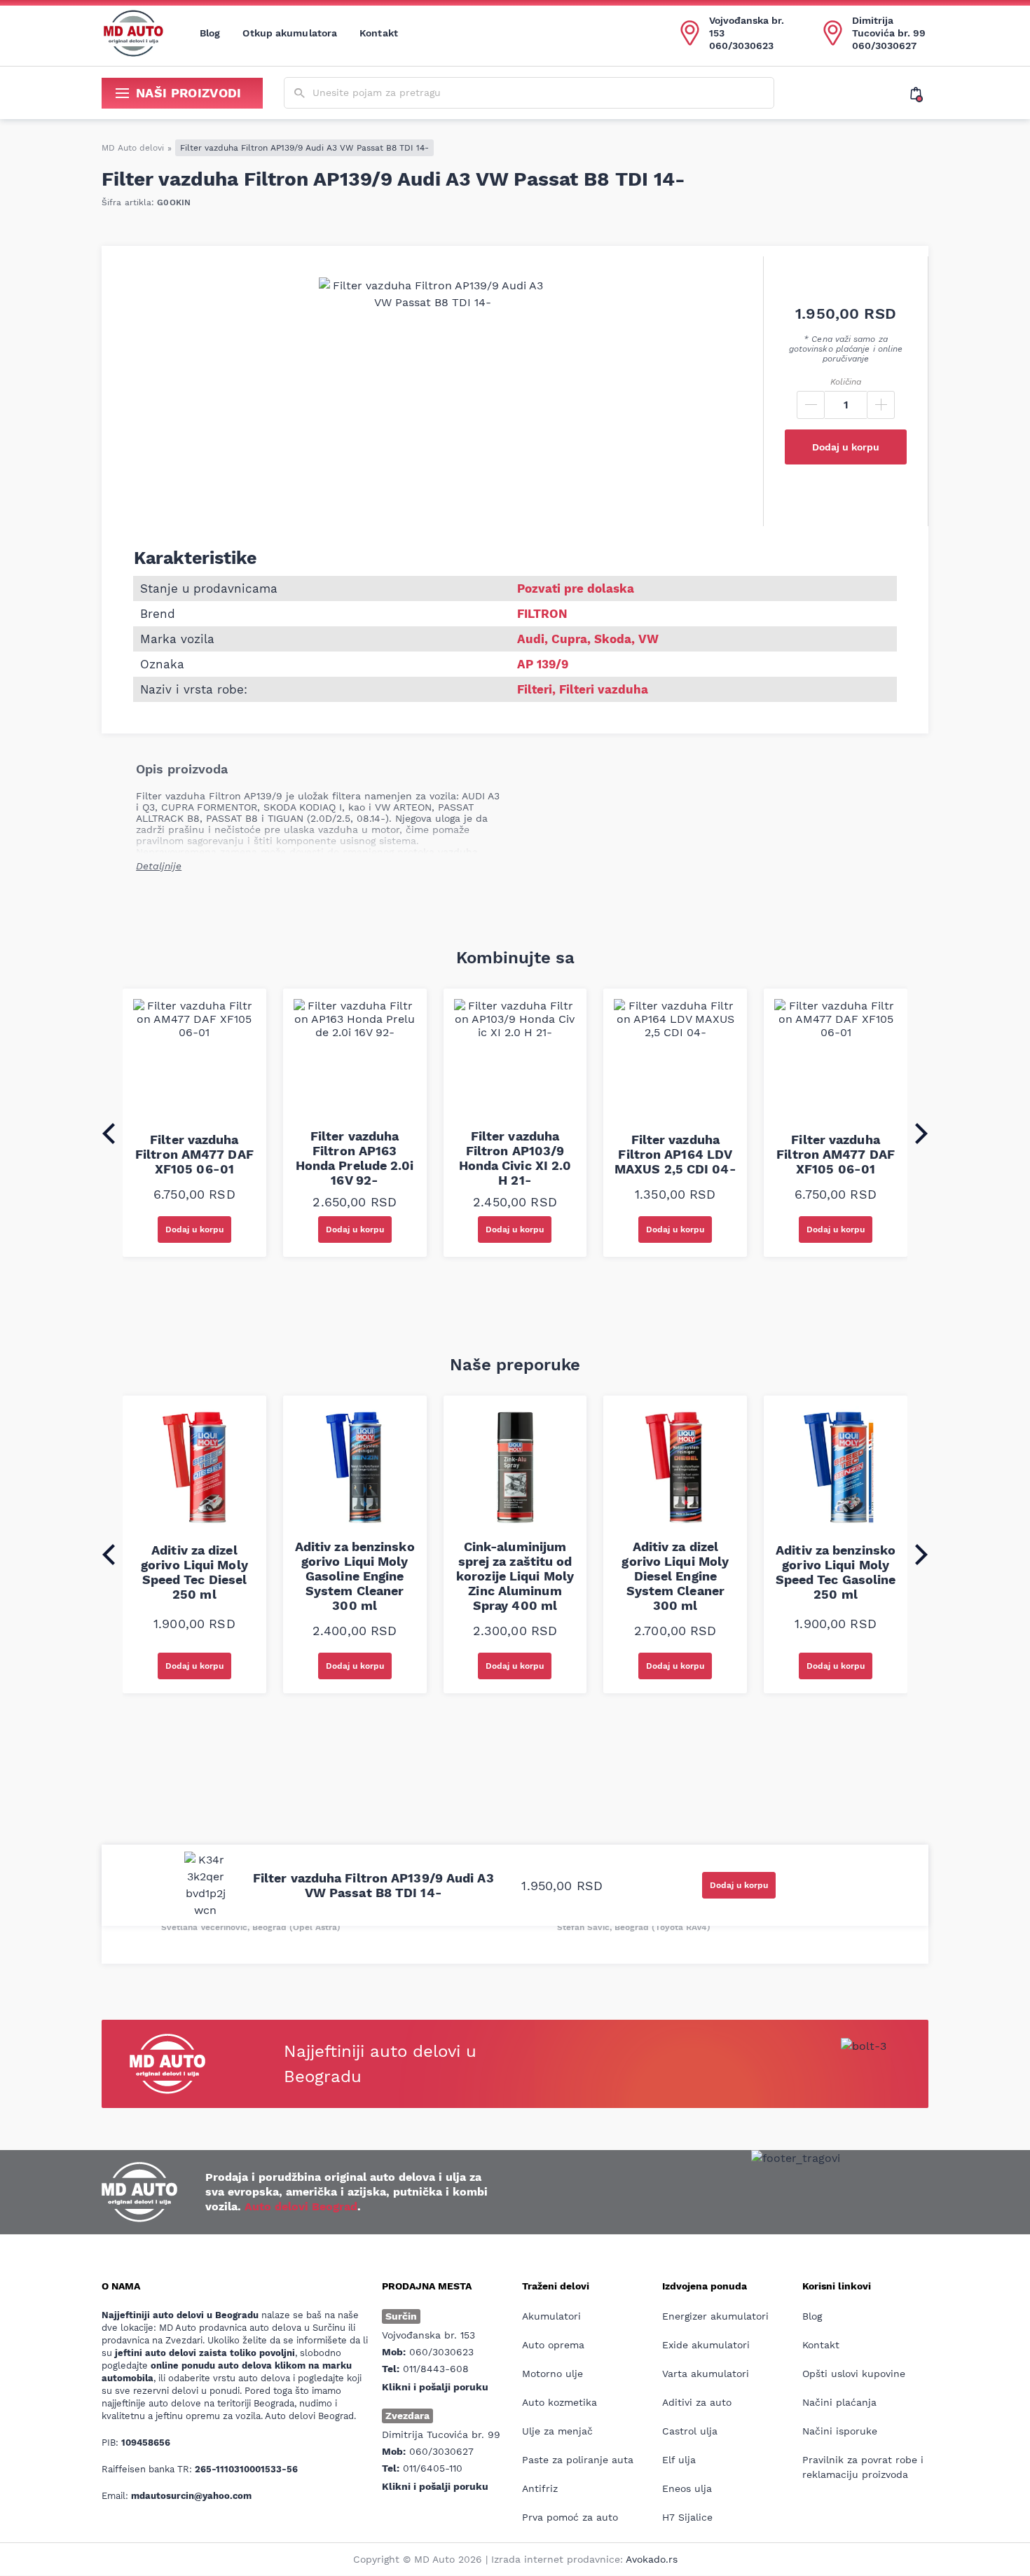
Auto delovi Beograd (301, 2206)
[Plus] (881, 405)
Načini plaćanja (839, 2402)
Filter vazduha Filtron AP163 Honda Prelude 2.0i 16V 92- (355, 1158)
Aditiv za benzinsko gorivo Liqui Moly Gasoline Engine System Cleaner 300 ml (355, 1576)
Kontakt (379, 33)
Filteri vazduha (604, 689)
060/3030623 (741, 46)
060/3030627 (884, 46)
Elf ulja (679, 2460)
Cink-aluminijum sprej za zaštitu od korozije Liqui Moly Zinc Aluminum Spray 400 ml (515, 1576)
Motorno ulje (552, 2374)
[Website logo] (133, 33)
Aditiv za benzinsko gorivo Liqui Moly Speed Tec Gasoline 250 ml (836, 1572)
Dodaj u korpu (846, 447)
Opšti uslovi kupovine (854, 2374)
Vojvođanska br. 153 (747, 27)
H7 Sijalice (687, 2517)
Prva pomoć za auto (570, 2517)
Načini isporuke (840, 2431)
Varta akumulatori (706, 2374)
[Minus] (811, 405)
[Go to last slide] (109, 1134)
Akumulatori (551, 2316)
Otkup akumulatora (290, 33)
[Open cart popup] (919, 93)
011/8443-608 (436, 2369)
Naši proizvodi (189, 93)
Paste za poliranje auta (578, 2460)
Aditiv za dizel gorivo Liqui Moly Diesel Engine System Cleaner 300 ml (675, 1576)
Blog (210, 33)
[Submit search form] (300, 94)
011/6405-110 (433, 2468)
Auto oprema (553, 2345)
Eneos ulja (687, 2488)
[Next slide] (921, 1134)
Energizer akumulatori (715, 2316)
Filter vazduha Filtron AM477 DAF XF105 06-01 (194, 1154)
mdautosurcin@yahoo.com (191, 2496)
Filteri (535, 689)
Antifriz (540, 2488)
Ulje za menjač (557, 2431)
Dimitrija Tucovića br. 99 (889, 27)
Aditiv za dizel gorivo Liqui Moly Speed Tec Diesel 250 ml (194, 1572)
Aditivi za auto (697, 2402)
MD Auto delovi (133, 148)
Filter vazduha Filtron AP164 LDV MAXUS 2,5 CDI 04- (675, 1154)
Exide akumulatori (706, 2345)
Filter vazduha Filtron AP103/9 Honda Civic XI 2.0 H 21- (515, 1158)
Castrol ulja (690, 2431)
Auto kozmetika (559, 2402)
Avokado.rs (652, 2559)
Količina (846, 382)
